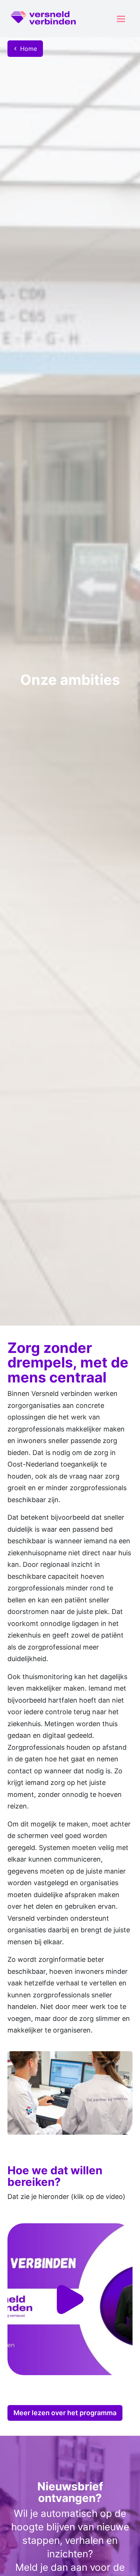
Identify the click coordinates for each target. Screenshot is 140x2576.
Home (29, 49)
